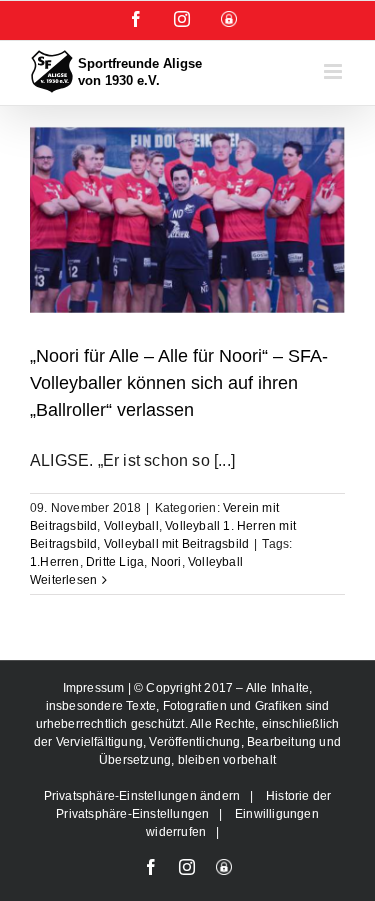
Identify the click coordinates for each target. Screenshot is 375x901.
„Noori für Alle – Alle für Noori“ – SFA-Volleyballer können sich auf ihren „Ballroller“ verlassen (179, 383)
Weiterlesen (63, 580)
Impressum (95, 688)
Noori (166, 562)
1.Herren (55, 562)
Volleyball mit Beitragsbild (176, 544)
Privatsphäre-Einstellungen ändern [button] (142, 796)
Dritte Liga (115, 562)
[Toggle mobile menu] (334, 71)
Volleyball (131, 526)
